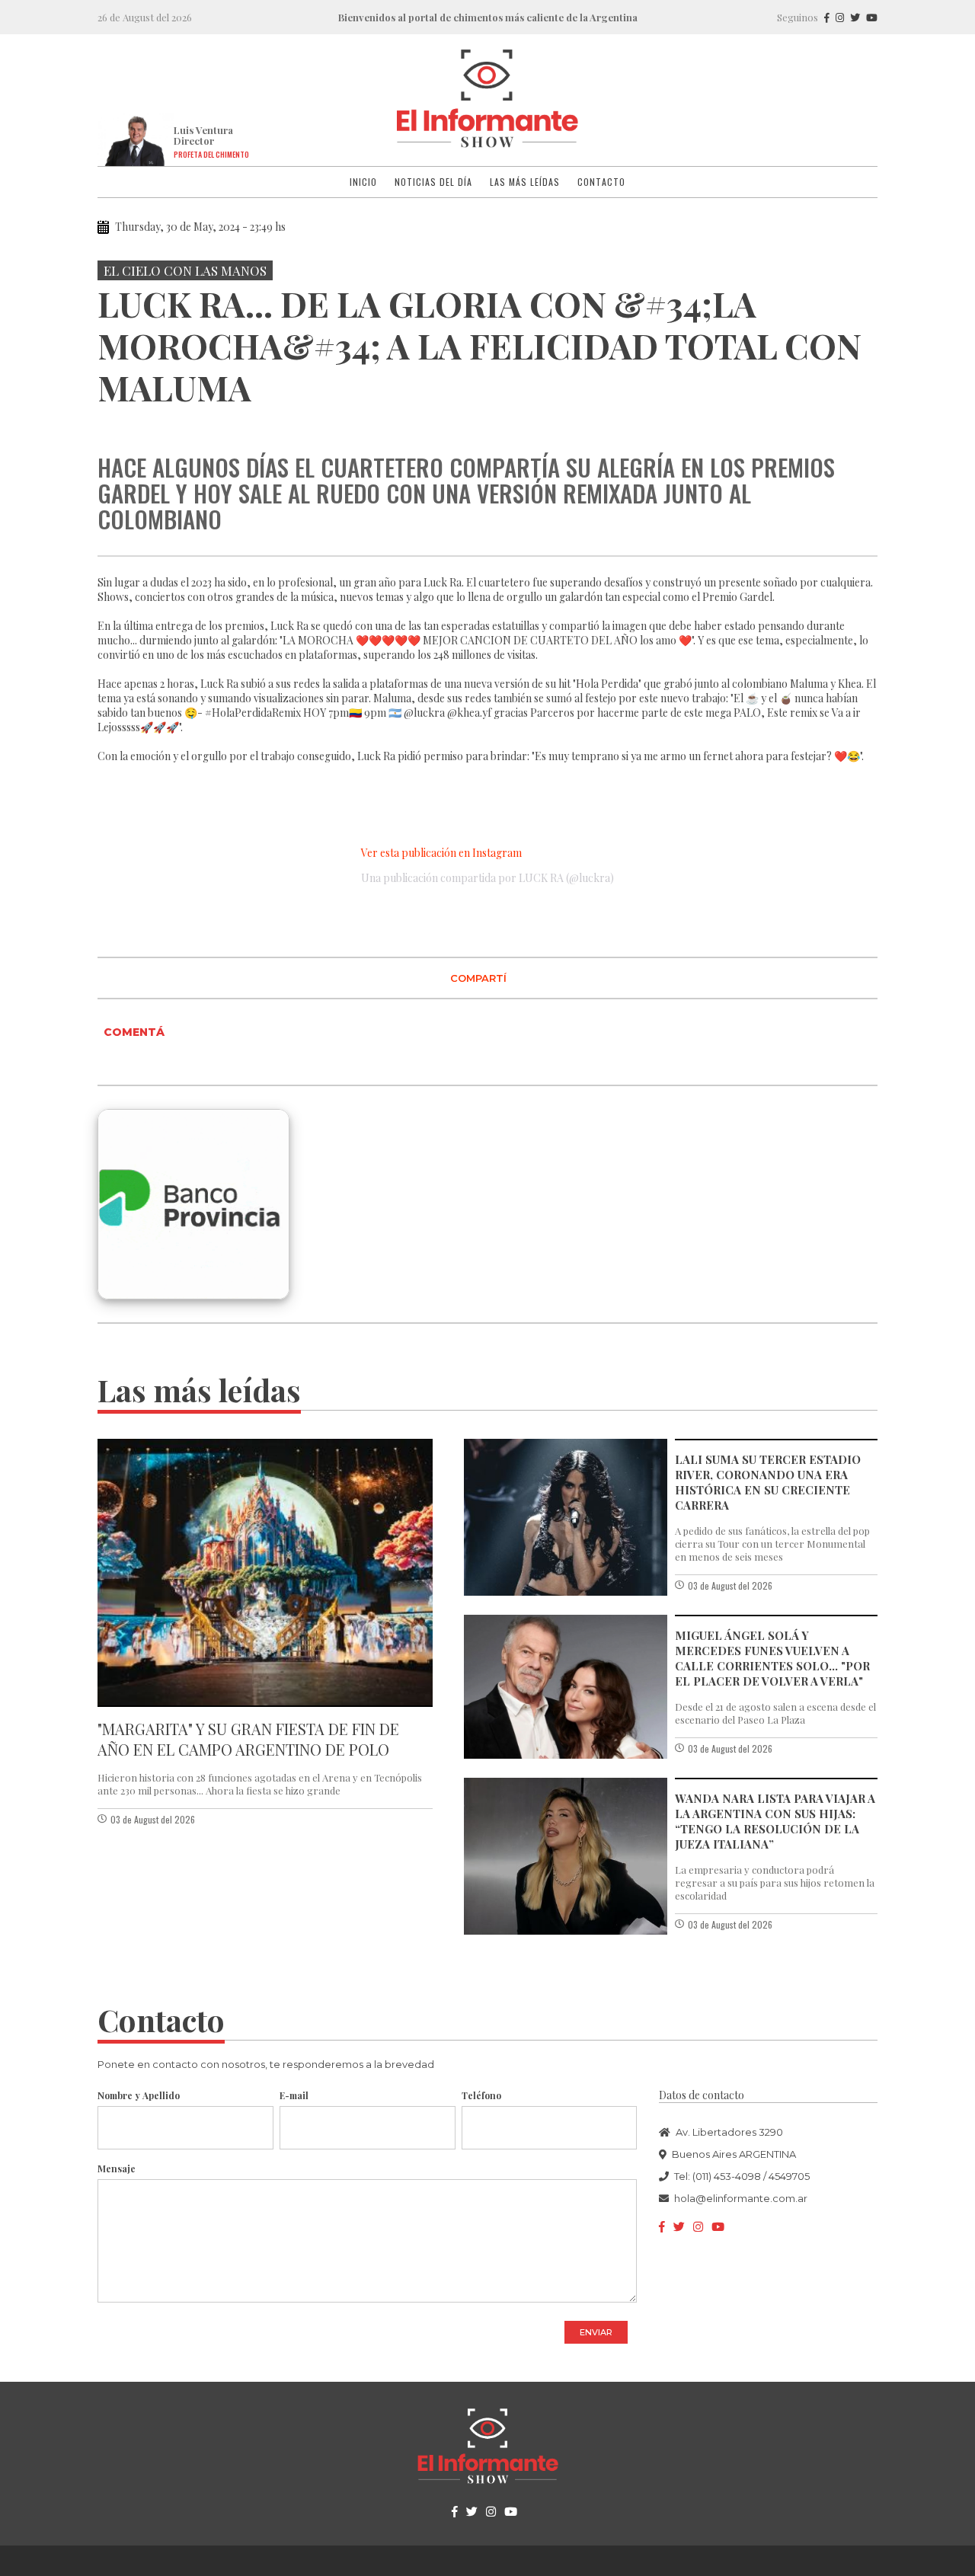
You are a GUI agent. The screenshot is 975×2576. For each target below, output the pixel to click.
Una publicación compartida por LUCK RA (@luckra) (487, 878)
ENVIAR (596, 2332)
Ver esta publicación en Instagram (441, 853)
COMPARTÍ (478, 978)
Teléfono (481, 2095)
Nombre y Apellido (139, 2095)
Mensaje (117, 2169)
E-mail (294, 2095)
